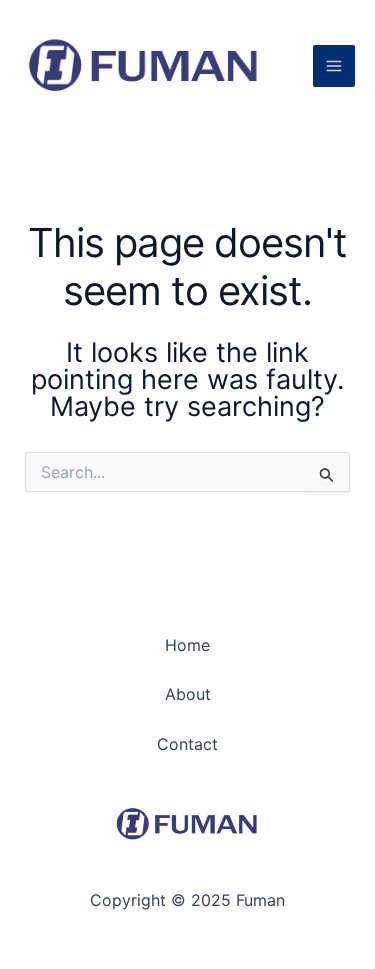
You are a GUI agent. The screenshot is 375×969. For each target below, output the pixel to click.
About (188, 694)
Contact (187, 744)
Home (187, 645)
